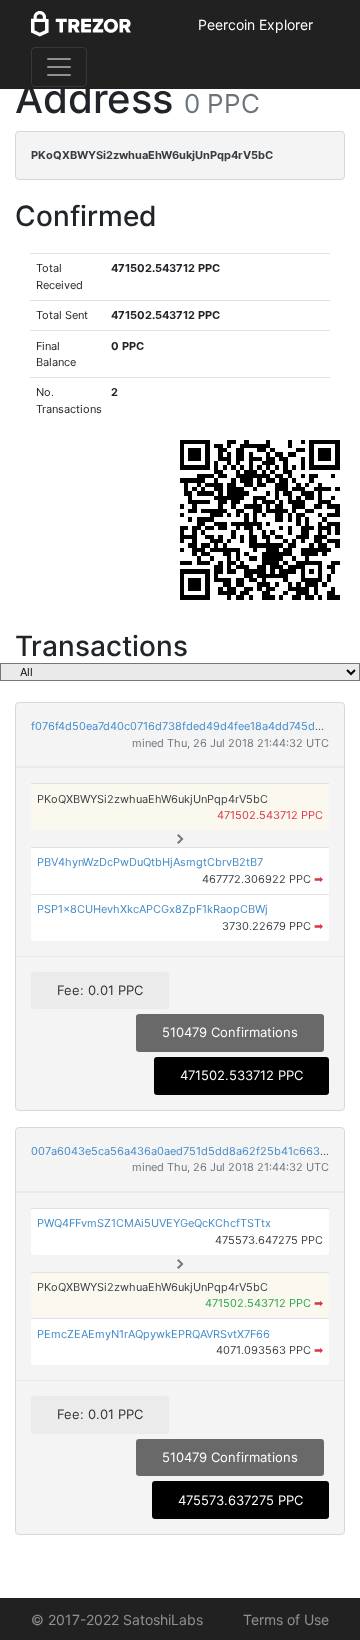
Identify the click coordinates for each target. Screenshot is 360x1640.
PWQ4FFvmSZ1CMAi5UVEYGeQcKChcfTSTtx (154, 1223)
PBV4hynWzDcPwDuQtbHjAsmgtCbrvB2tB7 (150, 862)
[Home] (81, 25)
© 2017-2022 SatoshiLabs (117, 1619)
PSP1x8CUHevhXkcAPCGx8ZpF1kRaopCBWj (152, 909)
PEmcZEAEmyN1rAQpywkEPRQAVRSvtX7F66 (153, 1334)
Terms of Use (286, 1619)
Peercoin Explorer (255, 24)
